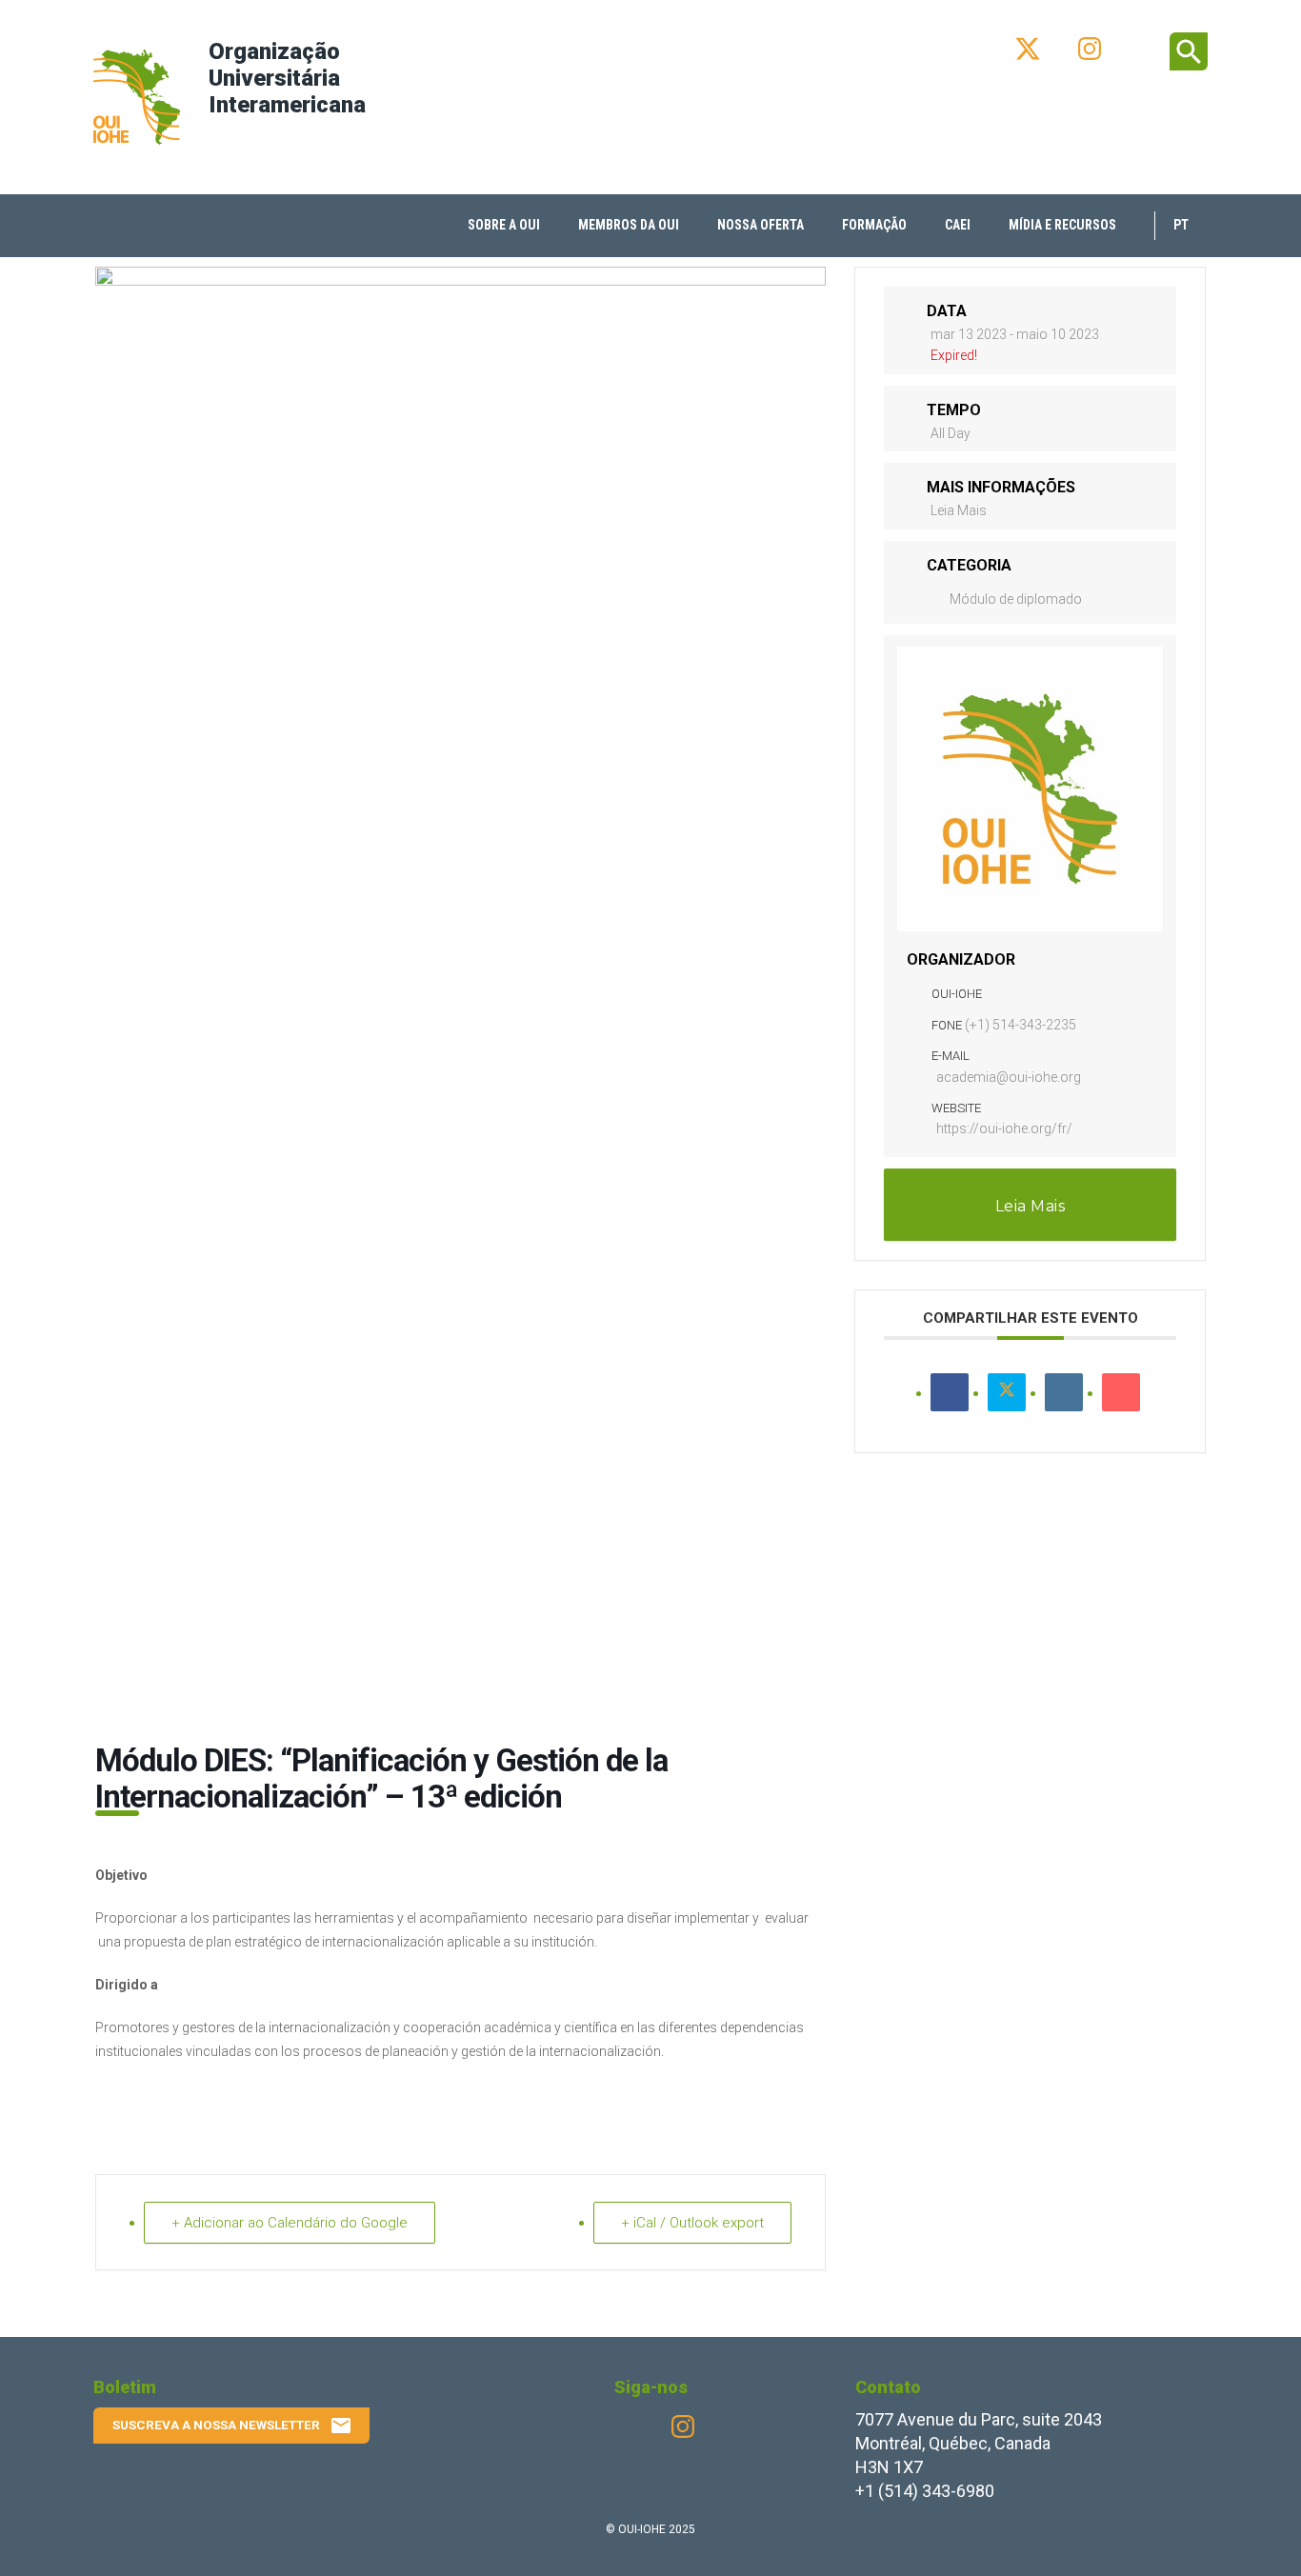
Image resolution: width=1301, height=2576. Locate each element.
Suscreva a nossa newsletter (232, 2426)
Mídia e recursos (1062, 225)
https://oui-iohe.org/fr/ (1004, 1128)
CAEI (958, 225)
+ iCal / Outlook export (692, 2223)
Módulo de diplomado (1016, 599)
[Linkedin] (1064, 1392)
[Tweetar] (1007, 1392)
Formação (874, 225)
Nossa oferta (761, 225)
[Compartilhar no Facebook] (950, 1392)
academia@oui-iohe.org (1009, 1077)
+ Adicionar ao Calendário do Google (290, 2223)
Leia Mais (959, 510)
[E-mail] (1121, 1392)
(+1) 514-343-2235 (1021, 1025)
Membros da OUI (629, 225)
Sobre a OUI (504, 225)
